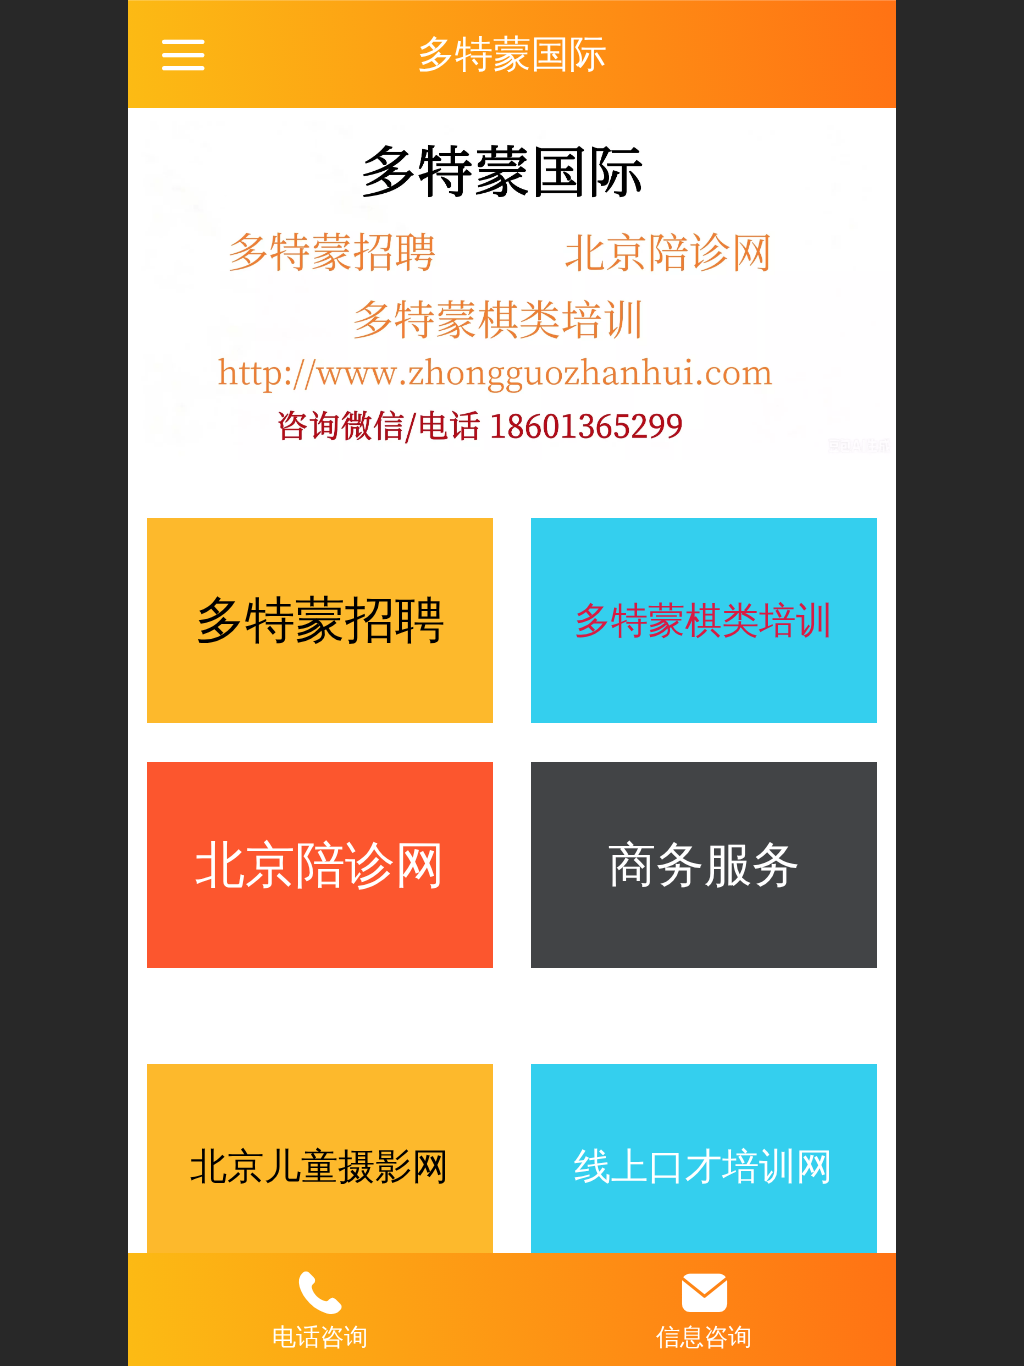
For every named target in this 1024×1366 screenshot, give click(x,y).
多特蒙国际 (512, 53)
